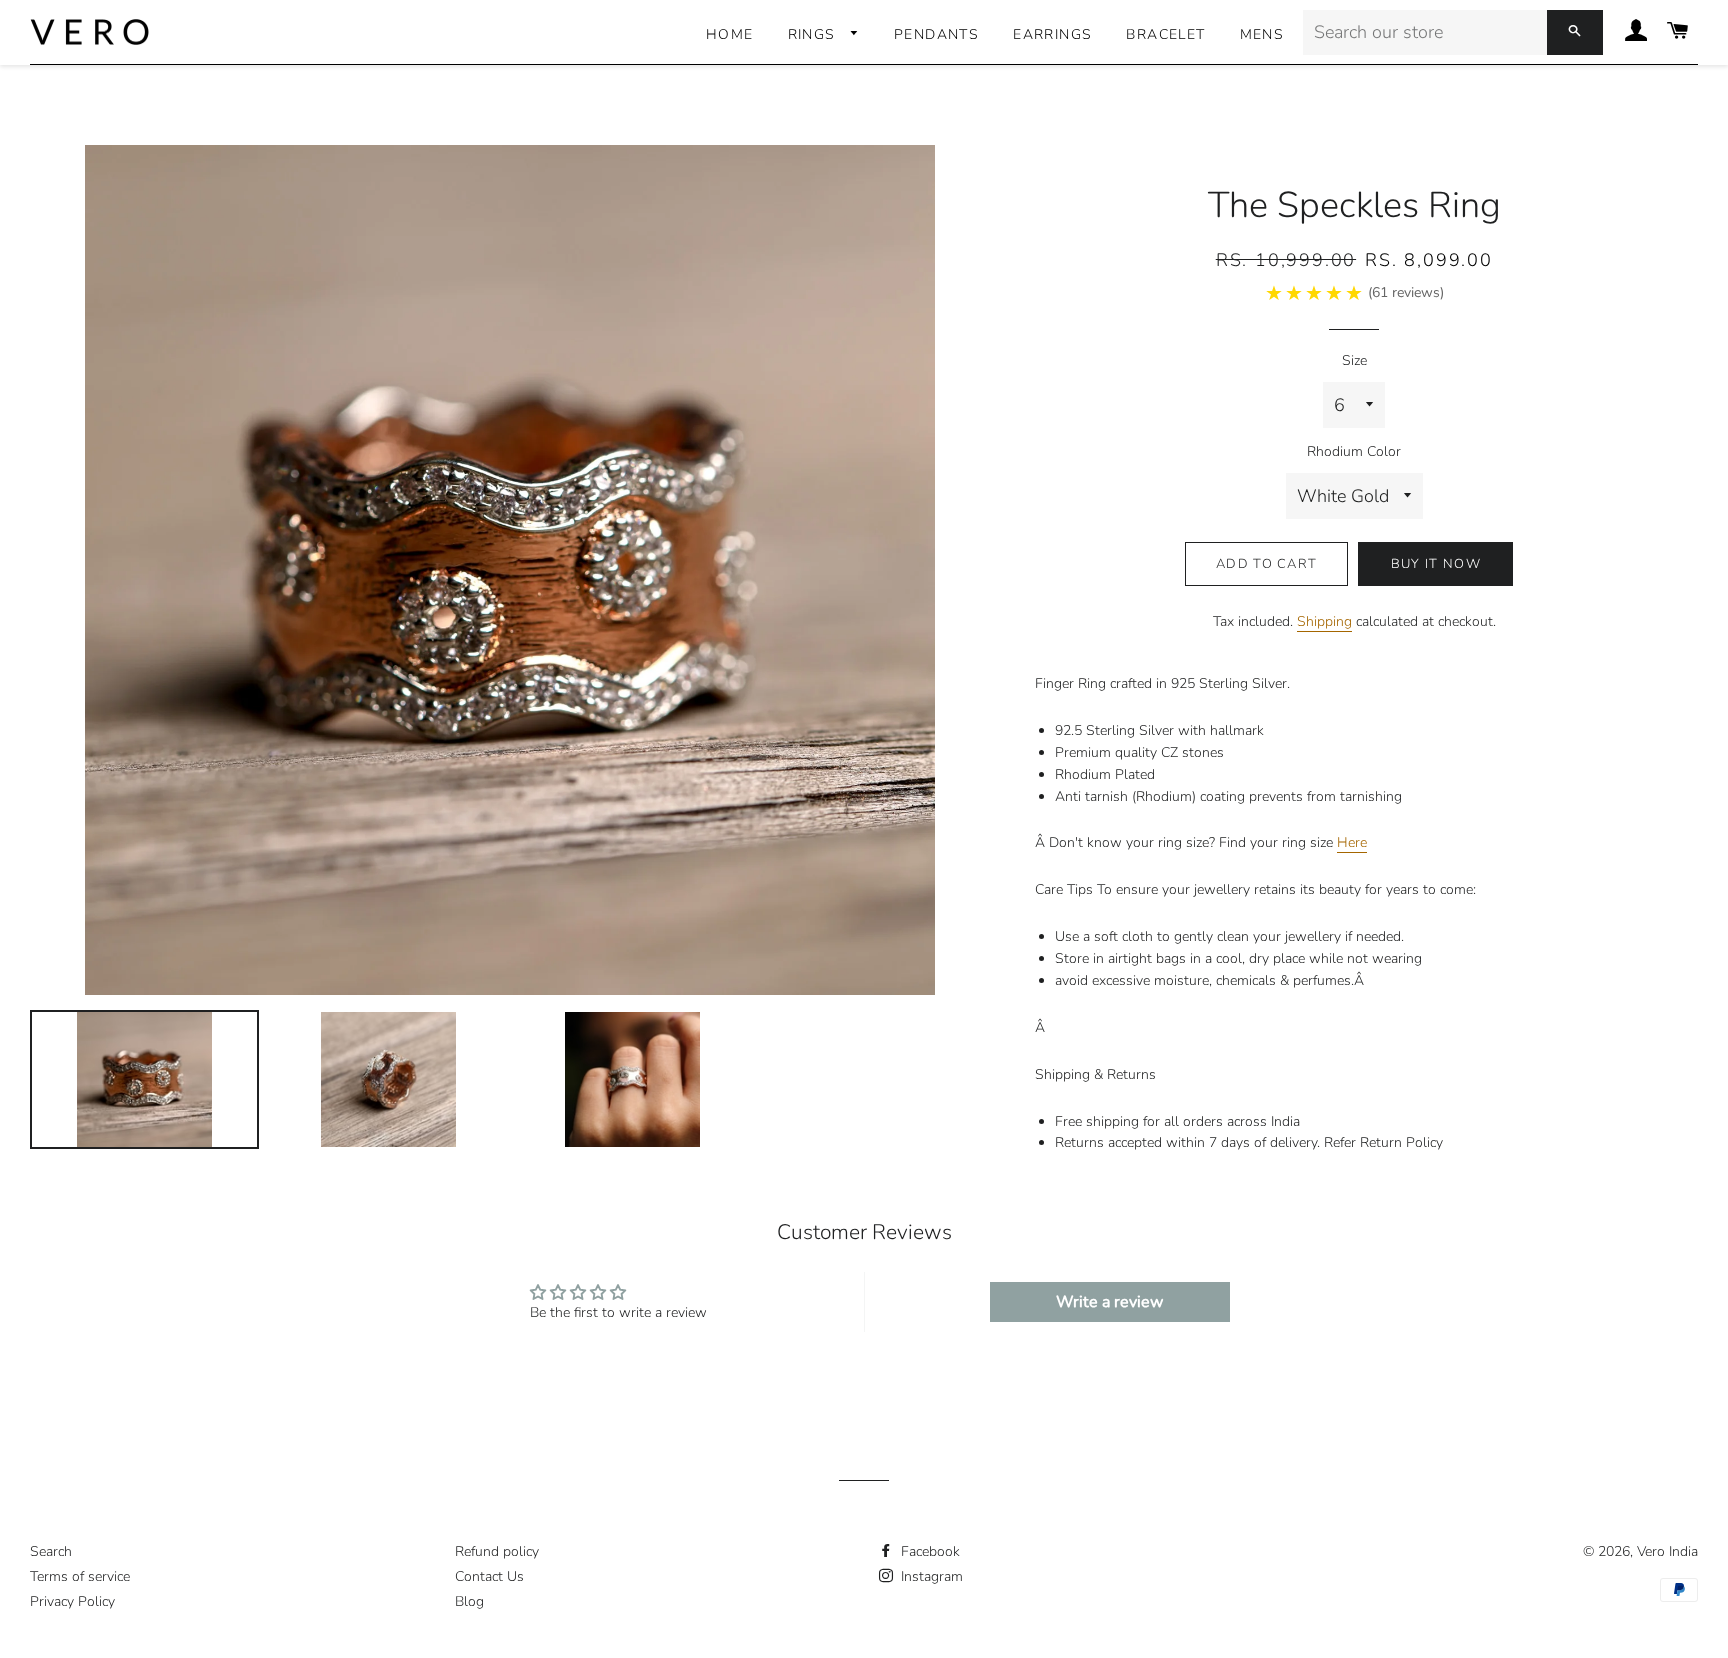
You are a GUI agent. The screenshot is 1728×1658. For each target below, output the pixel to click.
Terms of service (80, 1576)
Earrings (1052, 34)
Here (1352, 842)
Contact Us (489, 1576)
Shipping (1324, 621)
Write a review (1109, 1302)
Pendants (936, 34)
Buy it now (1436, 564)
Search (51, 1551)
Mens (1262, 34)
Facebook (928, 1551)
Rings (814, 34)
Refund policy (497, 1551)
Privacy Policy (72, 1601)
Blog (469, 1601)
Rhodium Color (1354, 451)
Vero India (1667, 1551)
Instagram (930, 1576)
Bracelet (1165, 34)
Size (1354, 360)
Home (730, 34)
